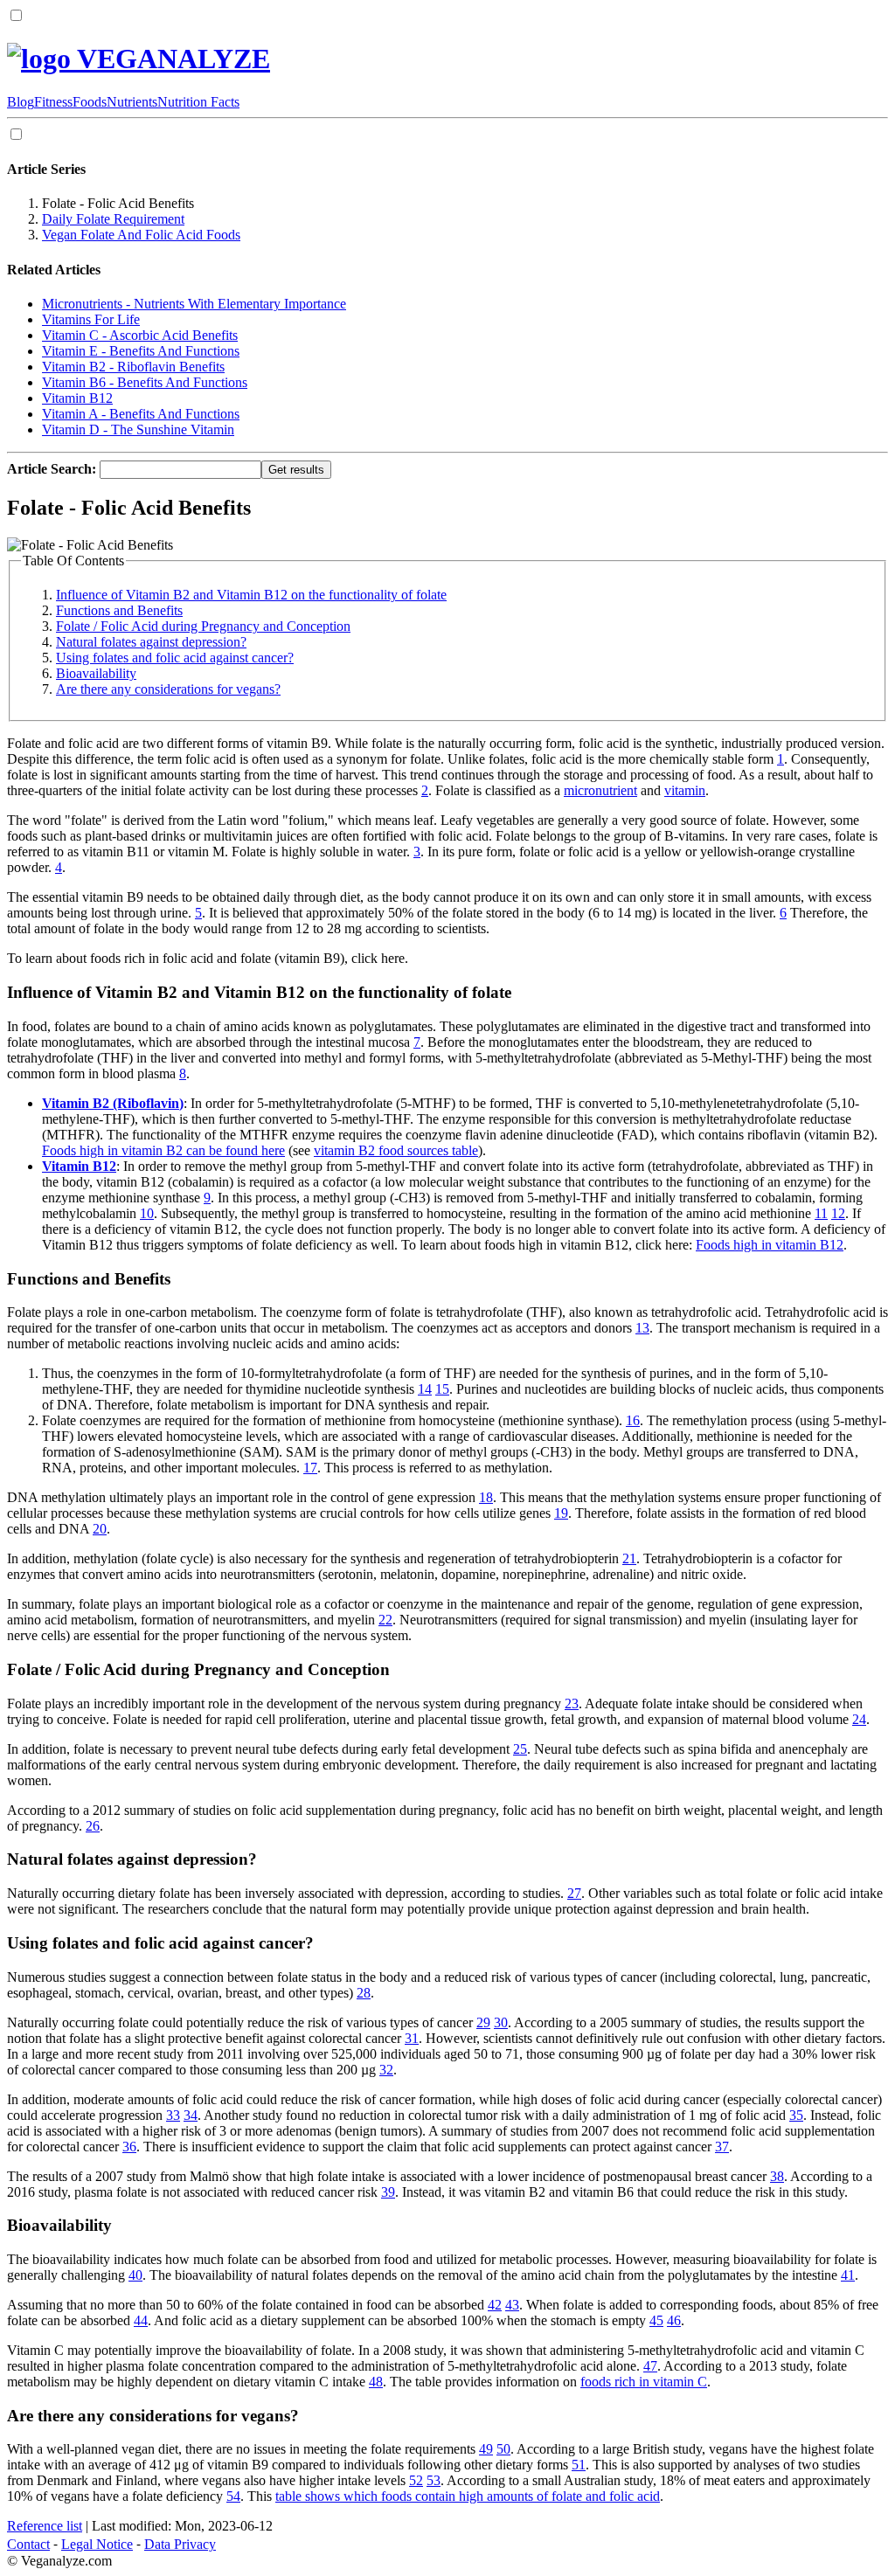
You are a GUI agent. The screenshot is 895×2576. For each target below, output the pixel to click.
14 (425, 1389)
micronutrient (600, 790)
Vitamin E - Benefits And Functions (141, 351)
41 (848, 2275)
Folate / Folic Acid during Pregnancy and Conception (203, 626)
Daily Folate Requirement (113, 219)
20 (100, 1529)
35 (796, 2115)
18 (486, 1497)
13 (642, 1328)
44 (141, 2320)
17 (310, 1468)
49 (486, 2449)
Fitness (53, 102)
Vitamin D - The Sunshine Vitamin (138, 429)
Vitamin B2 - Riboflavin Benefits (133, 367)
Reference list (45, 2526)
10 (147, 1213)
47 (650, 2366)
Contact (28, 2544)
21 (629, 1558)
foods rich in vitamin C (644, 2382)
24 (859, 1719)
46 (674, 2320)
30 (501, 2022)
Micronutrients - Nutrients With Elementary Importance (194, 304)
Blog (21, 102)
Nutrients (132, 102)
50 (503, 2449)
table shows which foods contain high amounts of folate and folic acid (468, 2496)
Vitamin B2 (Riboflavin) (113, 1103)
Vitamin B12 (77, 398)
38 (777, 2176)
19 (561, 1513)
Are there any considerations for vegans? (168, 689)
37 (722, 2147)
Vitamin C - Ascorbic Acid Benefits (140, 335)
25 (520, 1749)
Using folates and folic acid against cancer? (175, 658)
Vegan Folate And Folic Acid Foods (141, 235)
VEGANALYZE (170, 59)
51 (579, 2465)
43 (512, 2305)
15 (442, 1389)
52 (416, 2480)
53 (434, 2480)
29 (483, 2022)
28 (364, 1993)
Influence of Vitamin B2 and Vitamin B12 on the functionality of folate (251, 595)
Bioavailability (96, 673)
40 (135, 2275)
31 (412, 2038)
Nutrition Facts (198, 102)
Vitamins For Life (91, 319)
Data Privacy (180, 2544)
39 (388, 2192)
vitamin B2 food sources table (396, 1150)
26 (93, 1826)
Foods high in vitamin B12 (770, 1245)
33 (173, 2115)
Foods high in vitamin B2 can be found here (163, 1150)
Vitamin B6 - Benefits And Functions (145, 382)
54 (233, 2496)
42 (495, 2305)
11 (821, 1213)
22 (385, 1620)
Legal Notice (97, 2544)
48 (376, 2382)
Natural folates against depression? (151, 642)
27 (574, 1893)
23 (572, 1703)
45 (656, 2320)
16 (633, 1420)
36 (129, 2147)
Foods (90, 102)
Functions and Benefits (119, 610)
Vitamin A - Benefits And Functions (141, 414)
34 (191, 2115)
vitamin (685, 790)
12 (838, 1213)
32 (386, 2070)
